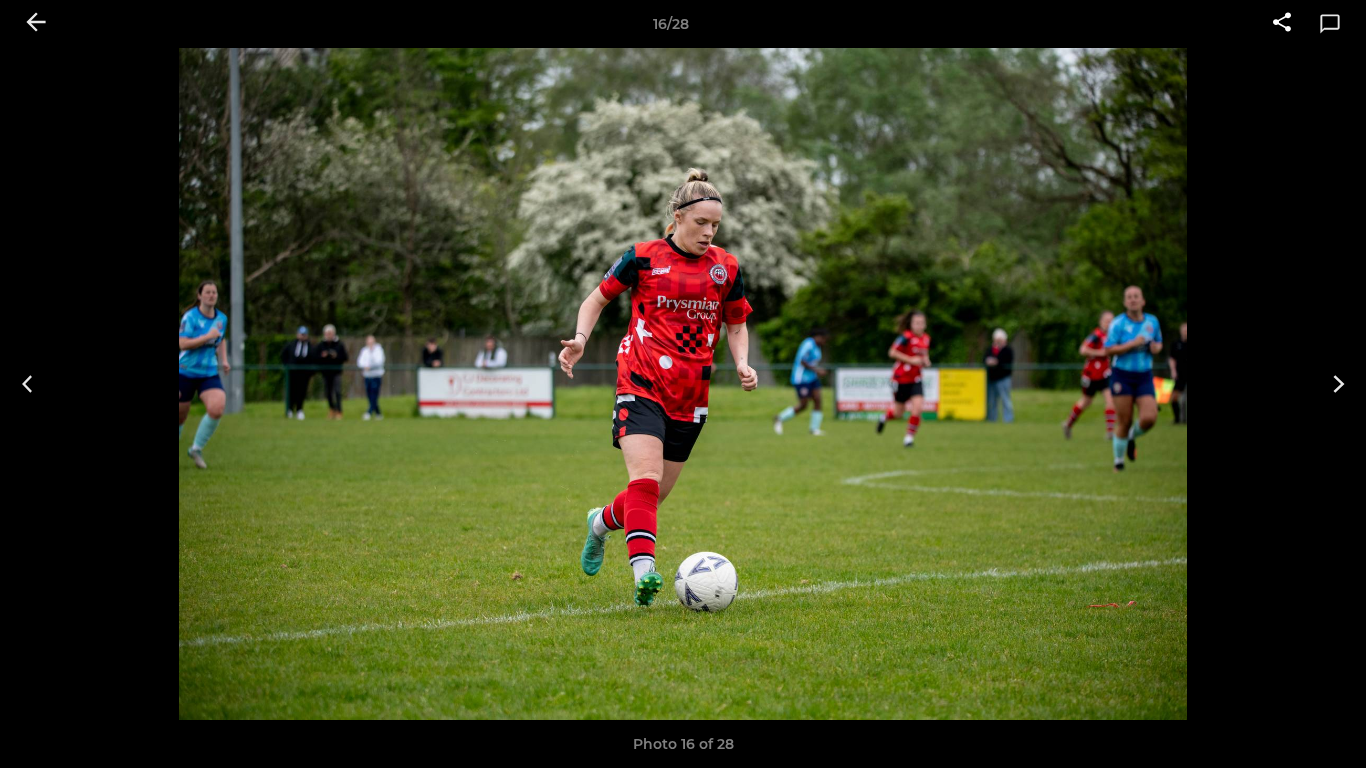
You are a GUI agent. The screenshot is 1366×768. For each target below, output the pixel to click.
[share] (1282, 24)
